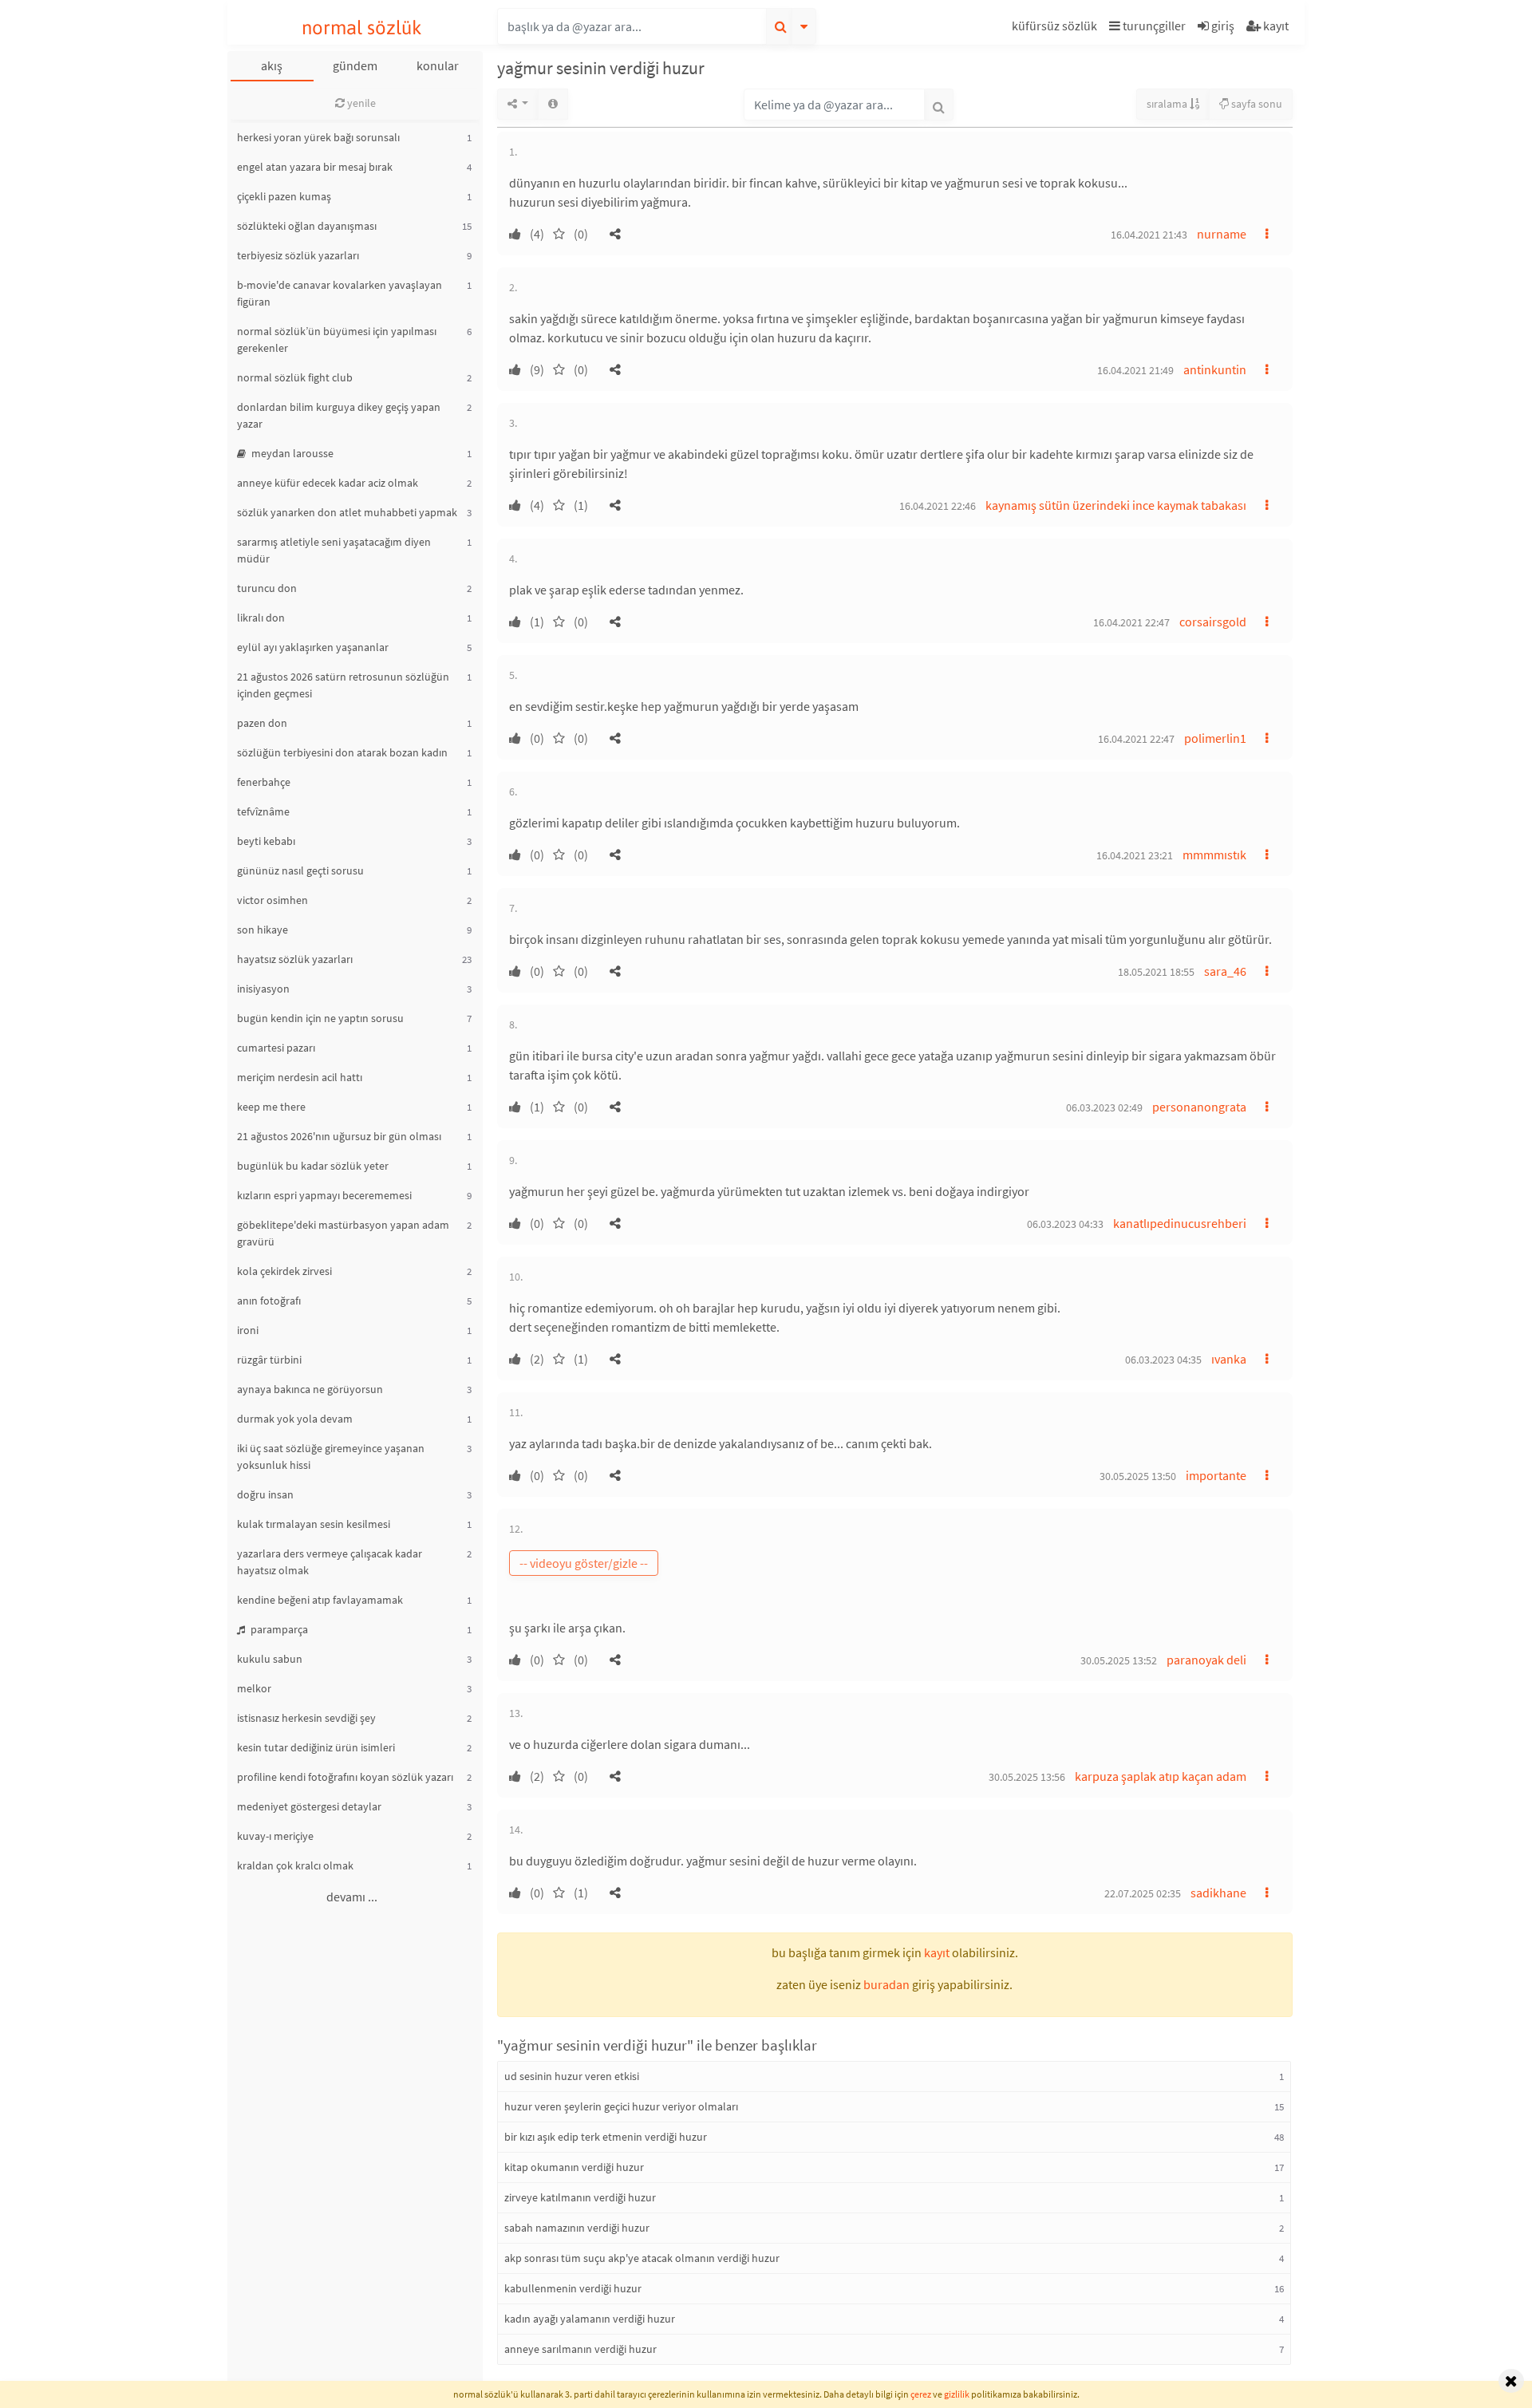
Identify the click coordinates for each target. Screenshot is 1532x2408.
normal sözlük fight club (295, 377)
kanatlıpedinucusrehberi (1180, 1223)
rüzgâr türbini (269, 1360)
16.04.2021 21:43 (1149, 235)
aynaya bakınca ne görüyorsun (310, 1389)
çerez (921, 2394)
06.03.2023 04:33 (1065, 1224)
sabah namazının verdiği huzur (577, 2228)
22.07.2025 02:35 (1143, 1893)
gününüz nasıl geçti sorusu (300, 870)
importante (1216, 1475)
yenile (360, 103)
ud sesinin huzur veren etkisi (572, 2076)
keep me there (271, 1107)
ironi (248, 1330)
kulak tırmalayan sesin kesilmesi (314, 1524)
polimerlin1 (1215, 738)
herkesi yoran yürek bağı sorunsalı (318, 137)
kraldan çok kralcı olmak (295, 1865)
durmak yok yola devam (295, 1419)
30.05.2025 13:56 (1027, 1777)
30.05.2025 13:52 (1119, 1660)
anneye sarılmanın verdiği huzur (580, 2349)
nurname (1222, 234)
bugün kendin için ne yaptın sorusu (320, 1018)
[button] (1056, 28)
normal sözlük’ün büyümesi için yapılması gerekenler (337, 339)
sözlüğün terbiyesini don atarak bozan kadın (342, 752)
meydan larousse (291, 453)
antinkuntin (1215, 369)
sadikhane (1218, 1893)
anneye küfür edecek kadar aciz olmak (328, 483)
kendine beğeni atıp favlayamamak (320, 1600)
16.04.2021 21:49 (1135, 370)
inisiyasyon (263, 989)
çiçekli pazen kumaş (284, 196)
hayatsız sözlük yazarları (295, 959)
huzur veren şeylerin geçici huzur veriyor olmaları (621, 2106)
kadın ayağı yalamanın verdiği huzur (590, 2319)
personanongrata (1199, 1107)
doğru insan (265, 1494)
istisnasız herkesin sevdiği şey (306, 1718)
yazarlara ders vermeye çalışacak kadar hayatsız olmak (330, 1562)
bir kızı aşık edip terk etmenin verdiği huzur (606, 2137)
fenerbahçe (264, 782)
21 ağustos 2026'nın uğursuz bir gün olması (339, 1136)
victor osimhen (272, 900)
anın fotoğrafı (269, 1301)
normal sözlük (362, 28)
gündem (355, 65)
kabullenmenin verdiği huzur (573, 2288)
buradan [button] (886, 1984)
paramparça (278, 1629)
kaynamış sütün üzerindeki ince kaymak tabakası (1116, 505)
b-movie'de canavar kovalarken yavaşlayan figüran (340, 293)
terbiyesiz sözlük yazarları (298, 255)
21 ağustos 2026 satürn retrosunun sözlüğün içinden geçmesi (343, 685)
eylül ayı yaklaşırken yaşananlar (313, 647)
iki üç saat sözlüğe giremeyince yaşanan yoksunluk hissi (331, 1457)
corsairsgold (1213, 622)
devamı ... (352, 1897)
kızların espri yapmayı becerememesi (324, 1195)
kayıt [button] (937, 1952)
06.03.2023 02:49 (1104, 1107)
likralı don (261, 618)
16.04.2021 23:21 (1135, 855)
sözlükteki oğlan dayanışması (307, 226)
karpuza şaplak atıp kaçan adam (1161, 1776)
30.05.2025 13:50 (1138, 1476)
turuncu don (267, 588)
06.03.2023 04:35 (1163, 1360)
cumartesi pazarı (276, 1048)
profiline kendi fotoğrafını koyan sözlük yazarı (345, 1777)
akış (272, 65)
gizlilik (957, 2394)
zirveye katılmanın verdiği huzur (580, 2197)
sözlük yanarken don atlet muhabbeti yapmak (347, 512)
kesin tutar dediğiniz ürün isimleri (316, 1747)
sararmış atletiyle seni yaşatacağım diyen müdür (334, 550)
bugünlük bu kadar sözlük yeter (313, 1166)
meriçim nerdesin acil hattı (300, 1077)
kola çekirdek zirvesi (284, 1271)
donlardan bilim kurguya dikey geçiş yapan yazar (339, 415)
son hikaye (263, 930)
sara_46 (1225, 971)
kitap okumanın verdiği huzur (574, 2167)
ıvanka (1229, 1359)
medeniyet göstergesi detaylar (309, 1806)
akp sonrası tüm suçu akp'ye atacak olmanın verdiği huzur (642, 2258)
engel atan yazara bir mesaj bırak (315, 167)
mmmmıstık (1214, 855)
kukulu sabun (270, 1659)
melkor (254, 1688)
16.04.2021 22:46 (938, 506)
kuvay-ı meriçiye (275, 1836)
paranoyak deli (1206, 1660)
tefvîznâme (263, 811)
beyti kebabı (266, 841)
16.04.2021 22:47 (1131, 622)
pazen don (262, 723)
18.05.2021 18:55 (1156, 972)
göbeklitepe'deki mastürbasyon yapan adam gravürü (343, 1233)
